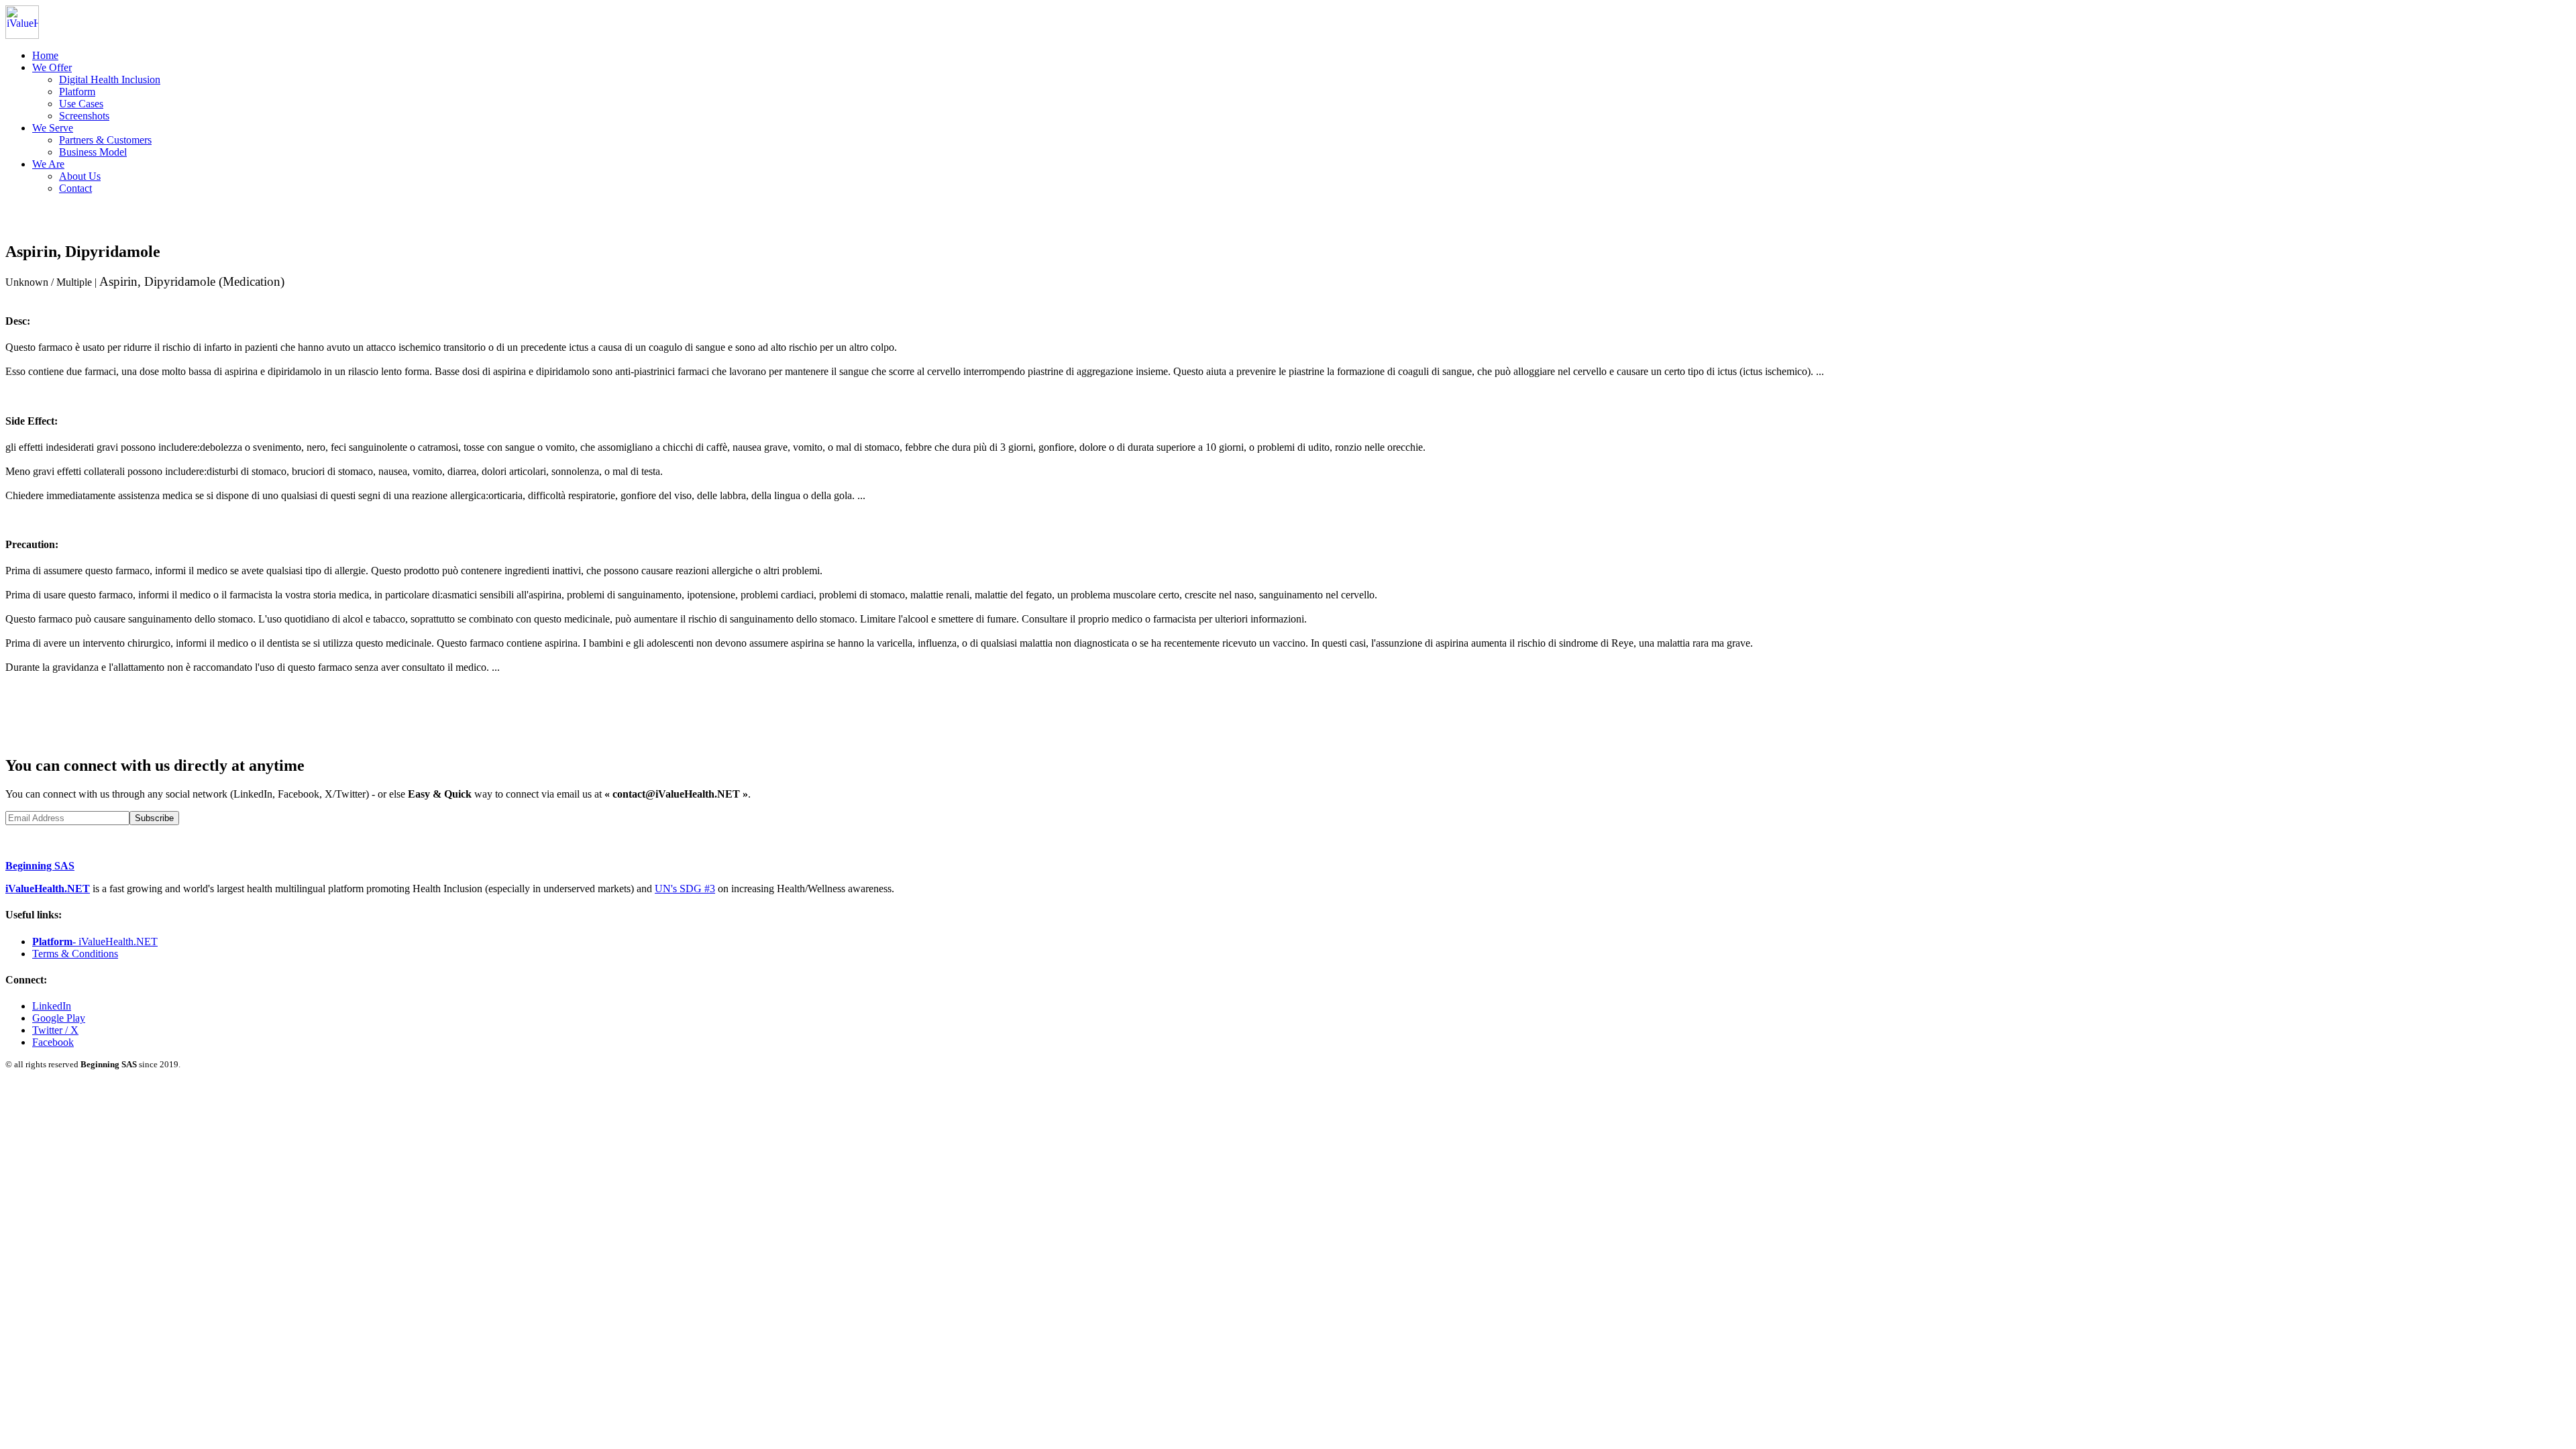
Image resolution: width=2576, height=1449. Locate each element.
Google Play (59, 1018)
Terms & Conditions (75, 954)
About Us (80, 176)
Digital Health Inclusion (110, 79)
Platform (77, 92)
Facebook (53, 1042)
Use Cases (81, 104)
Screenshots (84, 116)
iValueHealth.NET (48, 889)
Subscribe (154, 818)
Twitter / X (55, 1030)
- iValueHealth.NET (95, 942)
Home (45, 55)
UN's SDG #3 (685, 889)
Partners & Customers (105, 140)
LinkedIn (52, 1006)
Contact (75, 188)
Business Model (93, 152)
